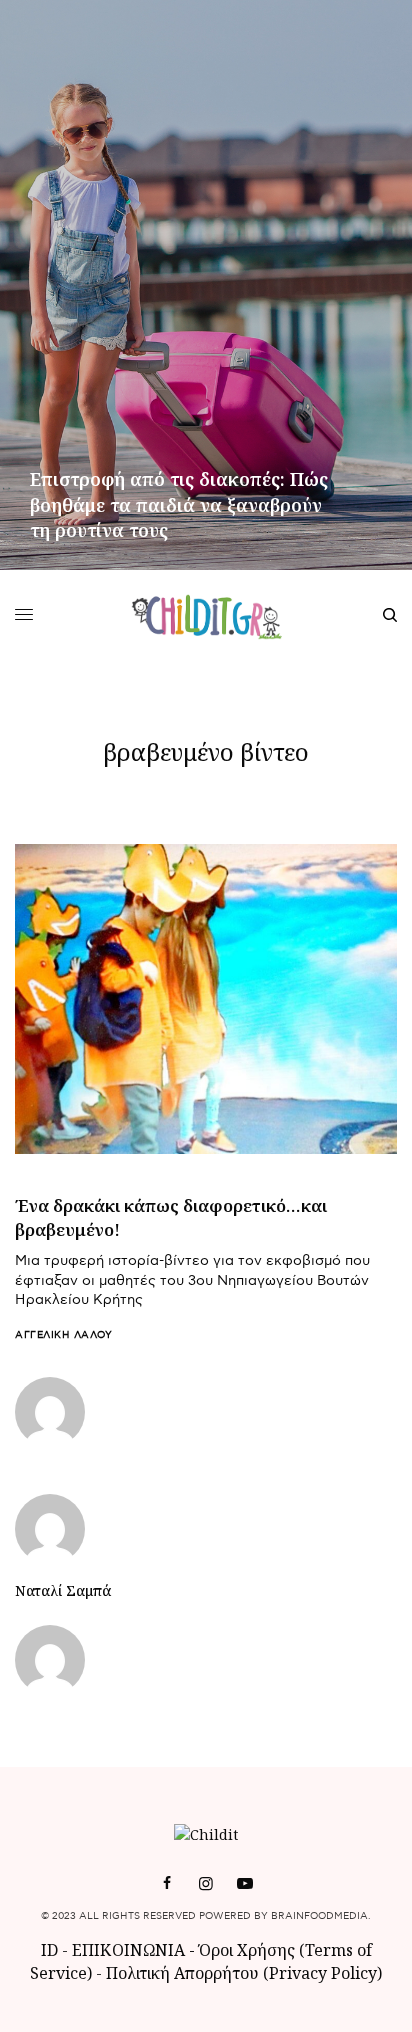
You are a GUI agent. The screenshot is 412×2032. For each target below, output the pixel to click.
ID (49, 1950)
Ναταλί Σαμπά (63, 1591)
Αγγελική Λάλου (63, 1335)
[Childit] (206, 615)
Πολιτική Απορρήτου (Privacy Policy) (244, 1973)
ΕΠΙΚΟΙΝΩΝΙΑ (130, 1950)
